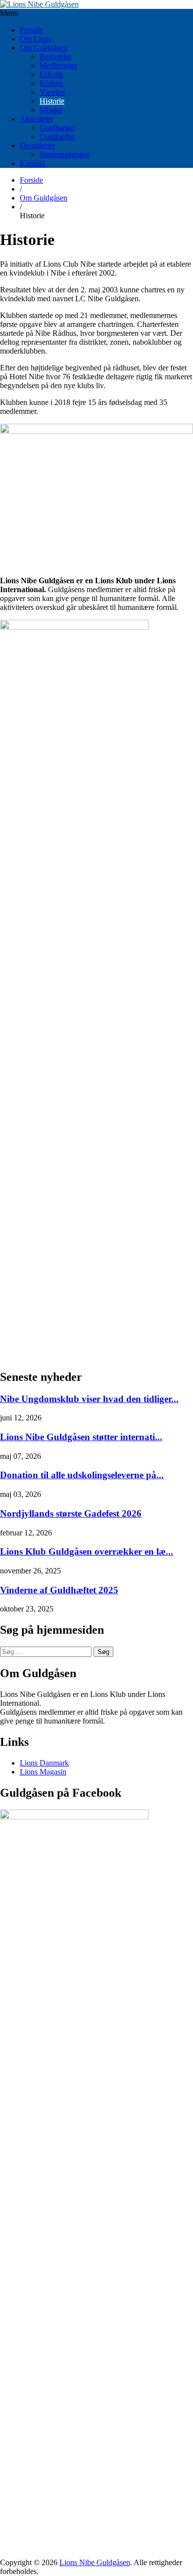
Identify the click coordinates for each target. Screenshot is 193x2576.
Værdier (52, 92)
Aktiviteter (36, 119)
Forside (31, 30)
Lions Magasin (43, 1772)
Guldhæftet (57, 137)
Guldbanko (57, 128)
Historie (52, 101)
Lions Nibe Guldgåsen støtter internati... (81, 1437)
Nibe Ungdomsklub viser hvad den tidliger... (89, 1399)
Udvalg (51, 74)
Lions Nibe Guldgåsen (95, 2562)
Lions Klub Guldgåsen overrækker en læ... (87, 1551)
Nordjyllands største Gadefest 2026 (71, 1513)
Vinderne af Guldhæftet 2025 (59, 1590)
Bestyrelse (56, 57)
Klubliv (51, 83)
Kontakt (32, 163)
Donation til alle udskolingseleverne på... (82, 1475)
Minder (51, 110)
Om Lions (36, 39)
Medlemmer (58, 65)
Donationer (37, 145)
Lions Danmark (44, 1763)
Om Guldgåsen (44, 48)
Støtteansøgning (65, 154)
